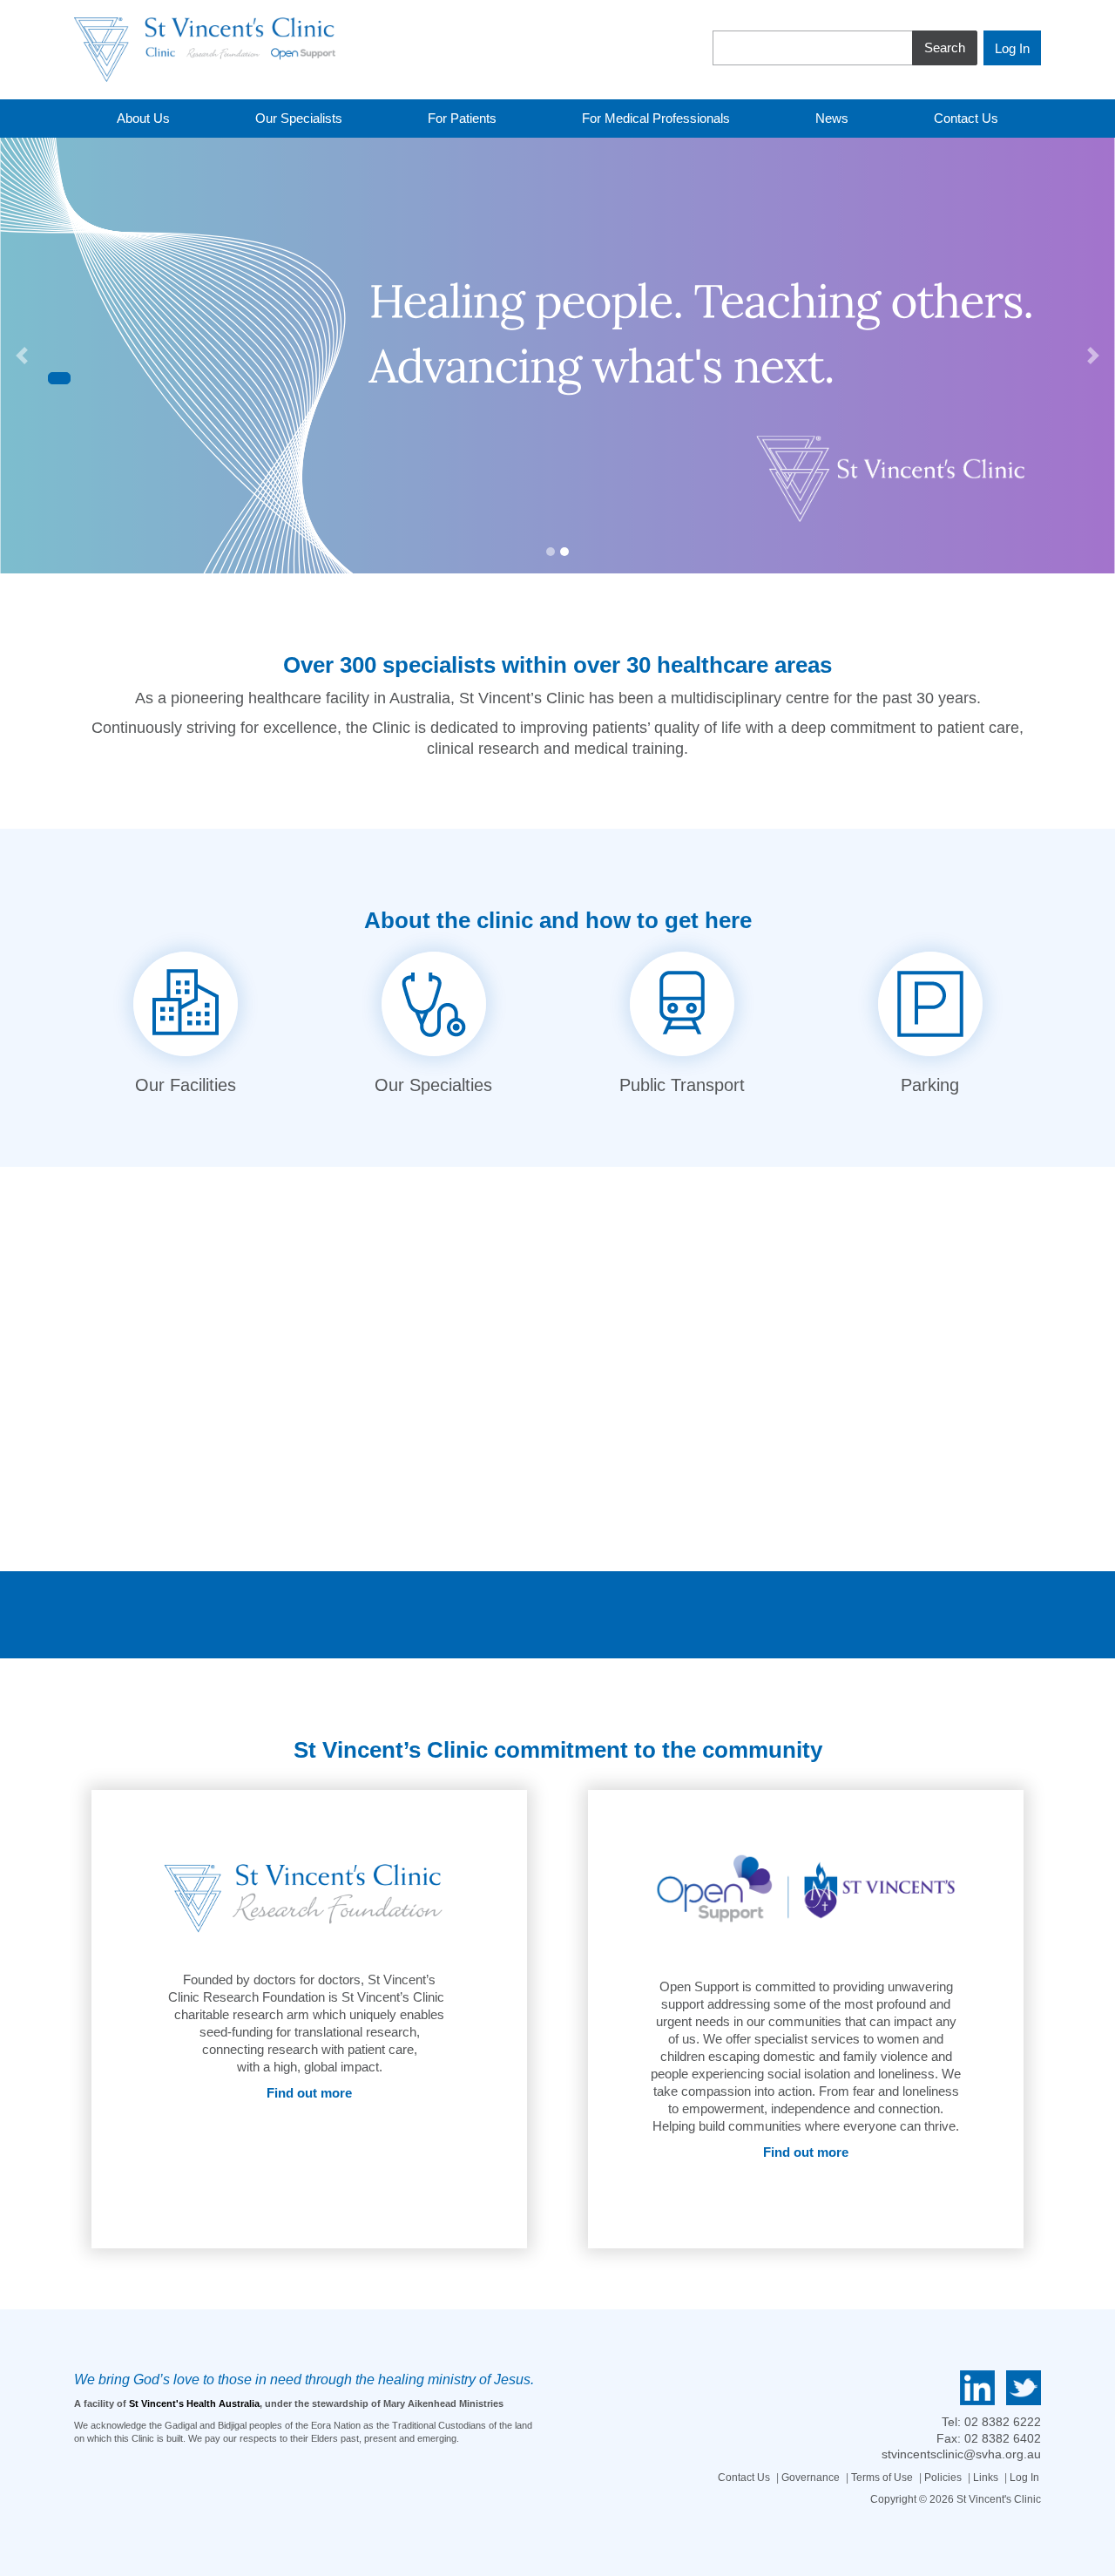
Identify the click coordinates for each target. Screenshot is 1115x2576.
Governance (811, 2478)
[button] (22, 356)
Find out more (309, 2093)
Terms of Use (882, 2478)
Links (986, 2478)
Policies (943, 2478)
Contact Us (744, 2478)
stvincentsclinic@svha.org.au (961, 2454)
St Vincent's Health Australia (194, 2403)
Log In (1024, 2478)
